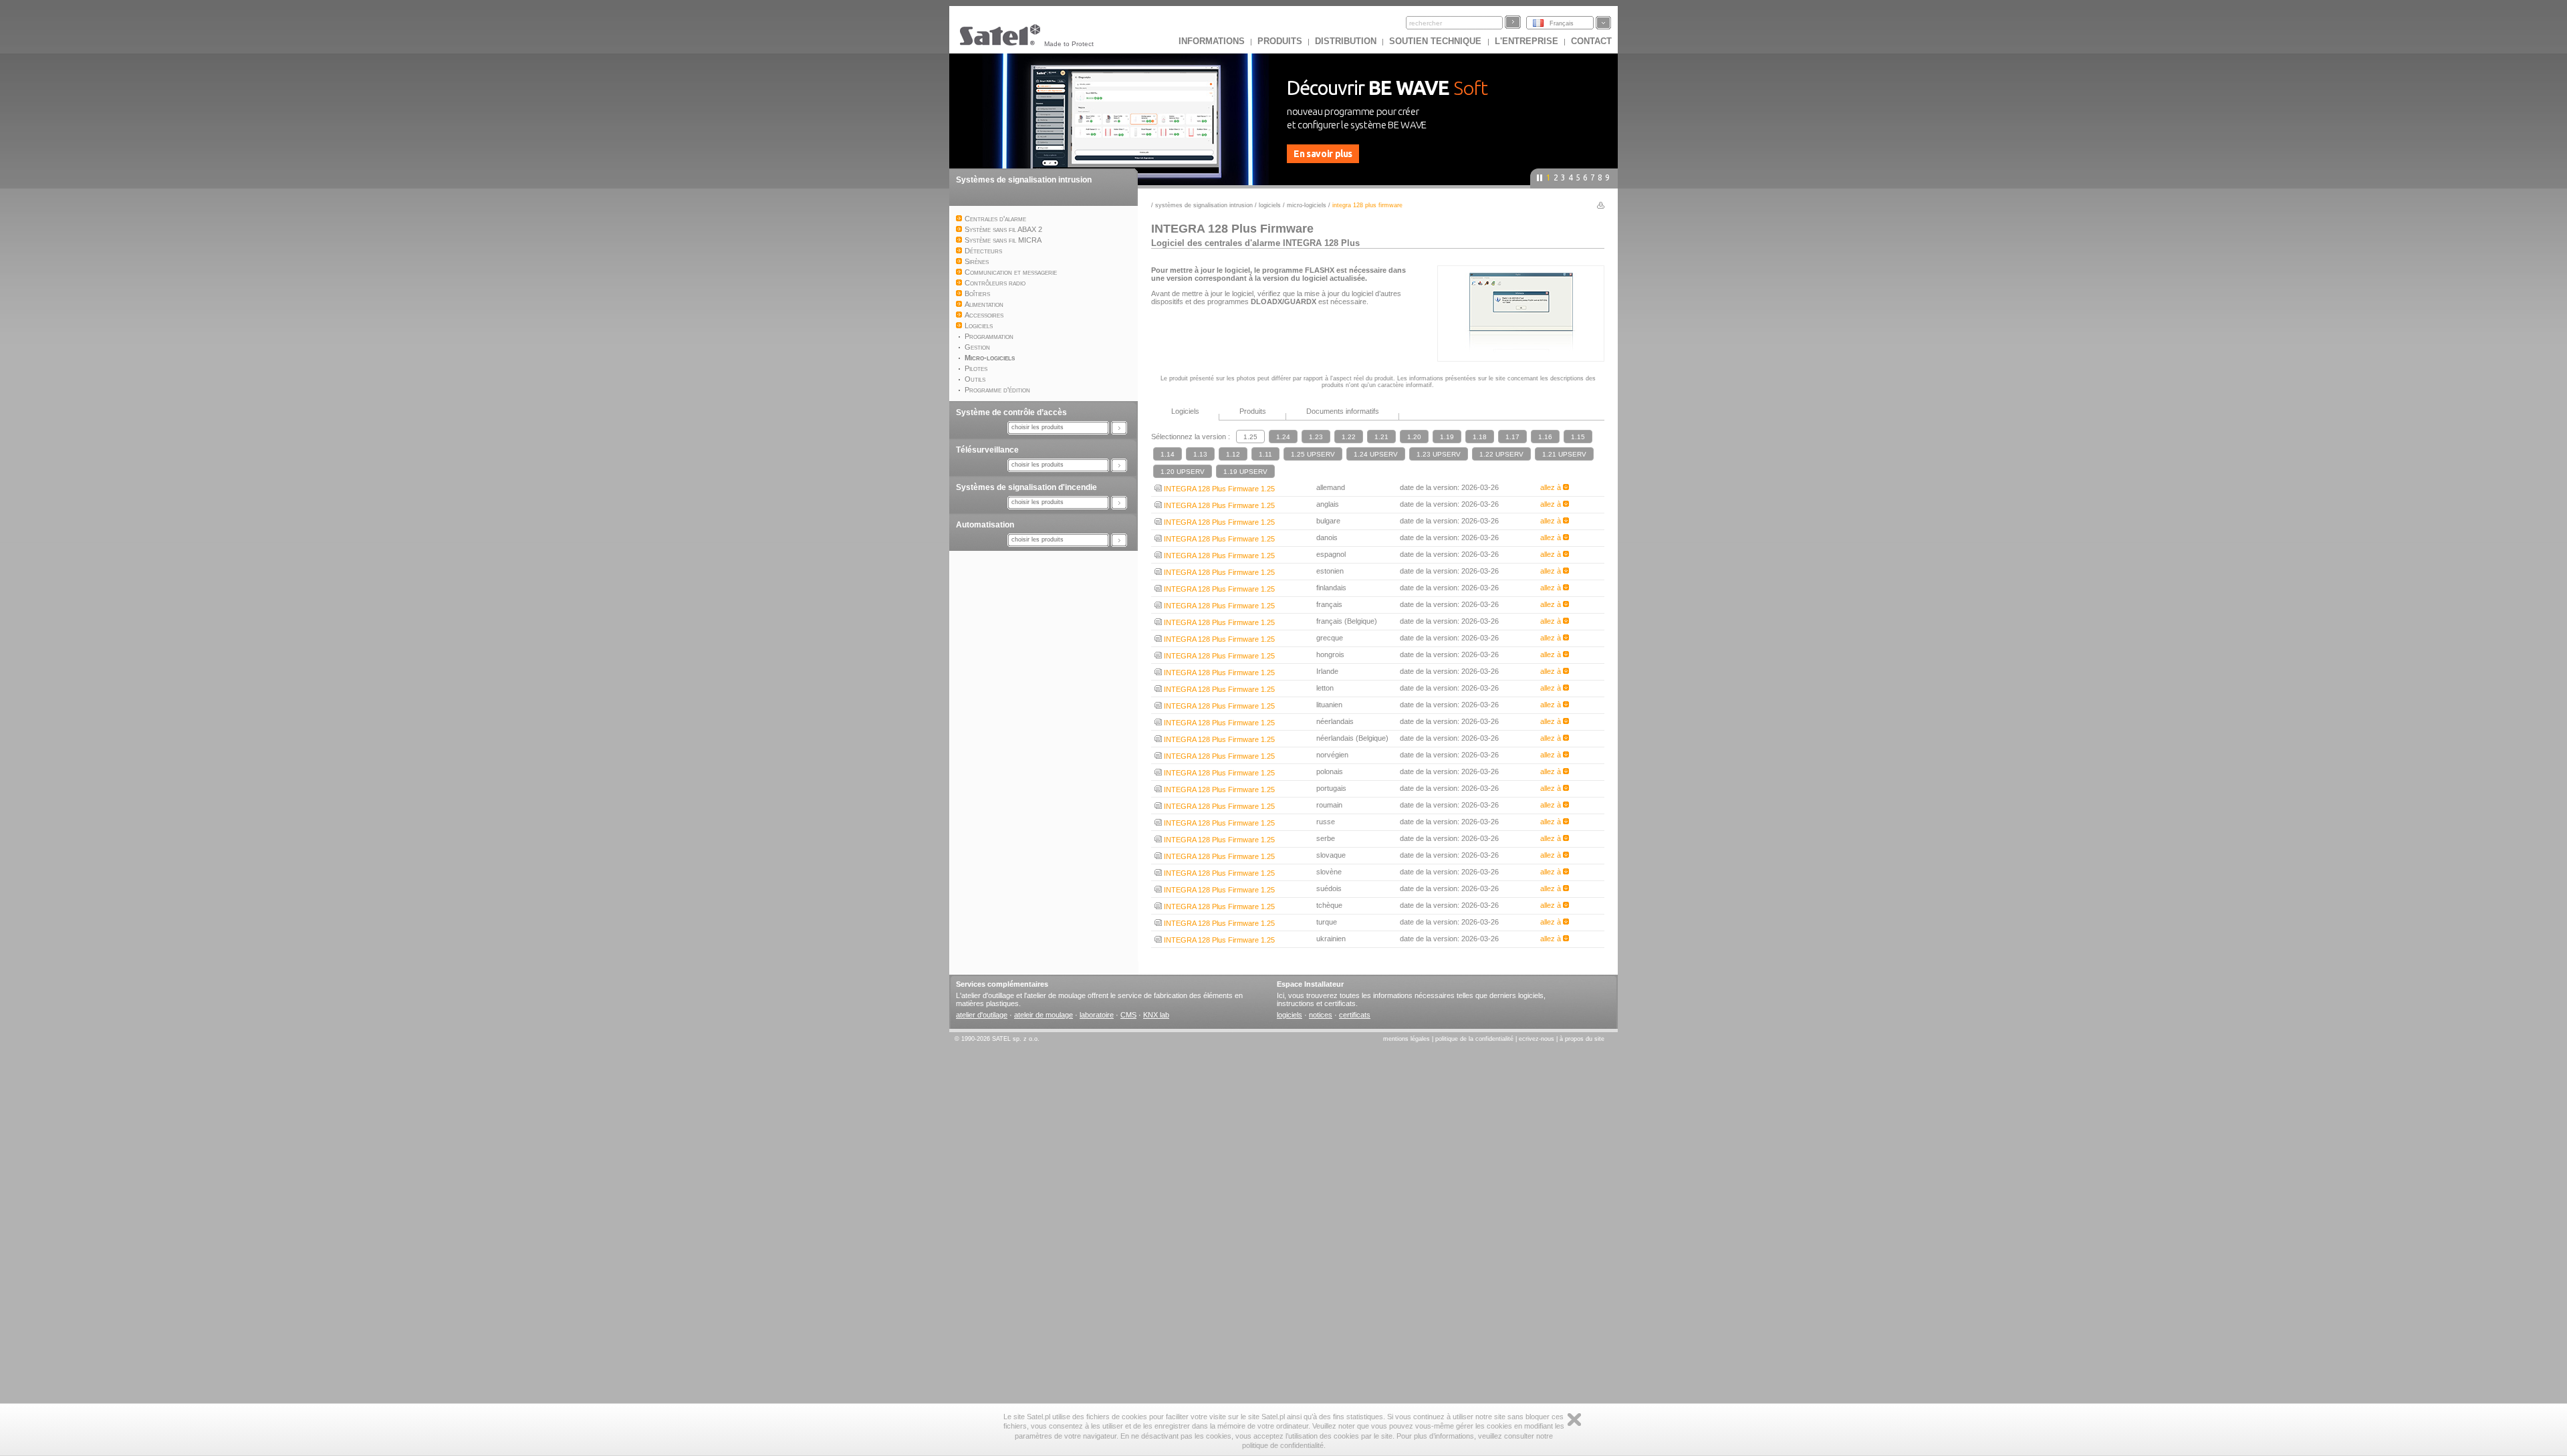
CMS (1128, 1015)
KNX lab (1156, 1015)
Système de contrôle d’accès (1011, 412)
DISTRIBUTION (1346, 41)
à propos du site (1582, 1039)
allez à (1552, 487)
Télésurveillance (987, 450)
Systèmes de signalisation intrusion (1024, 180)
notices (1321, 1015)
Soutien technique (1437, 41)
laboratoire (1097, 1015)
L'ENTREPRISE (1526, 41)
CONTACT (1591, 41)
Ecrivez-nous (1537, 1039)
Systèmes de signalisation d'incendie (1026, 487)
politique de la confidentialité (1475, 1039)
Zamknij (1574, 1420)
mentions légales (1407, 1039)
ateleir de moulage (1044, 1015)
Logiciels (1270, 205)
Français (1562, 23)
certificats (1355, 1015)
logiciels (1290, 1015)
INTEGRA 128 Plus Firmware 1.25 (1218, 489)
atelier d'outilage (982, 1015)
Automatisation (985, 525)
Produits (1280, 41)
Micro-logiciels (1307, 205)
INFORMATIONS (1212, 41)
